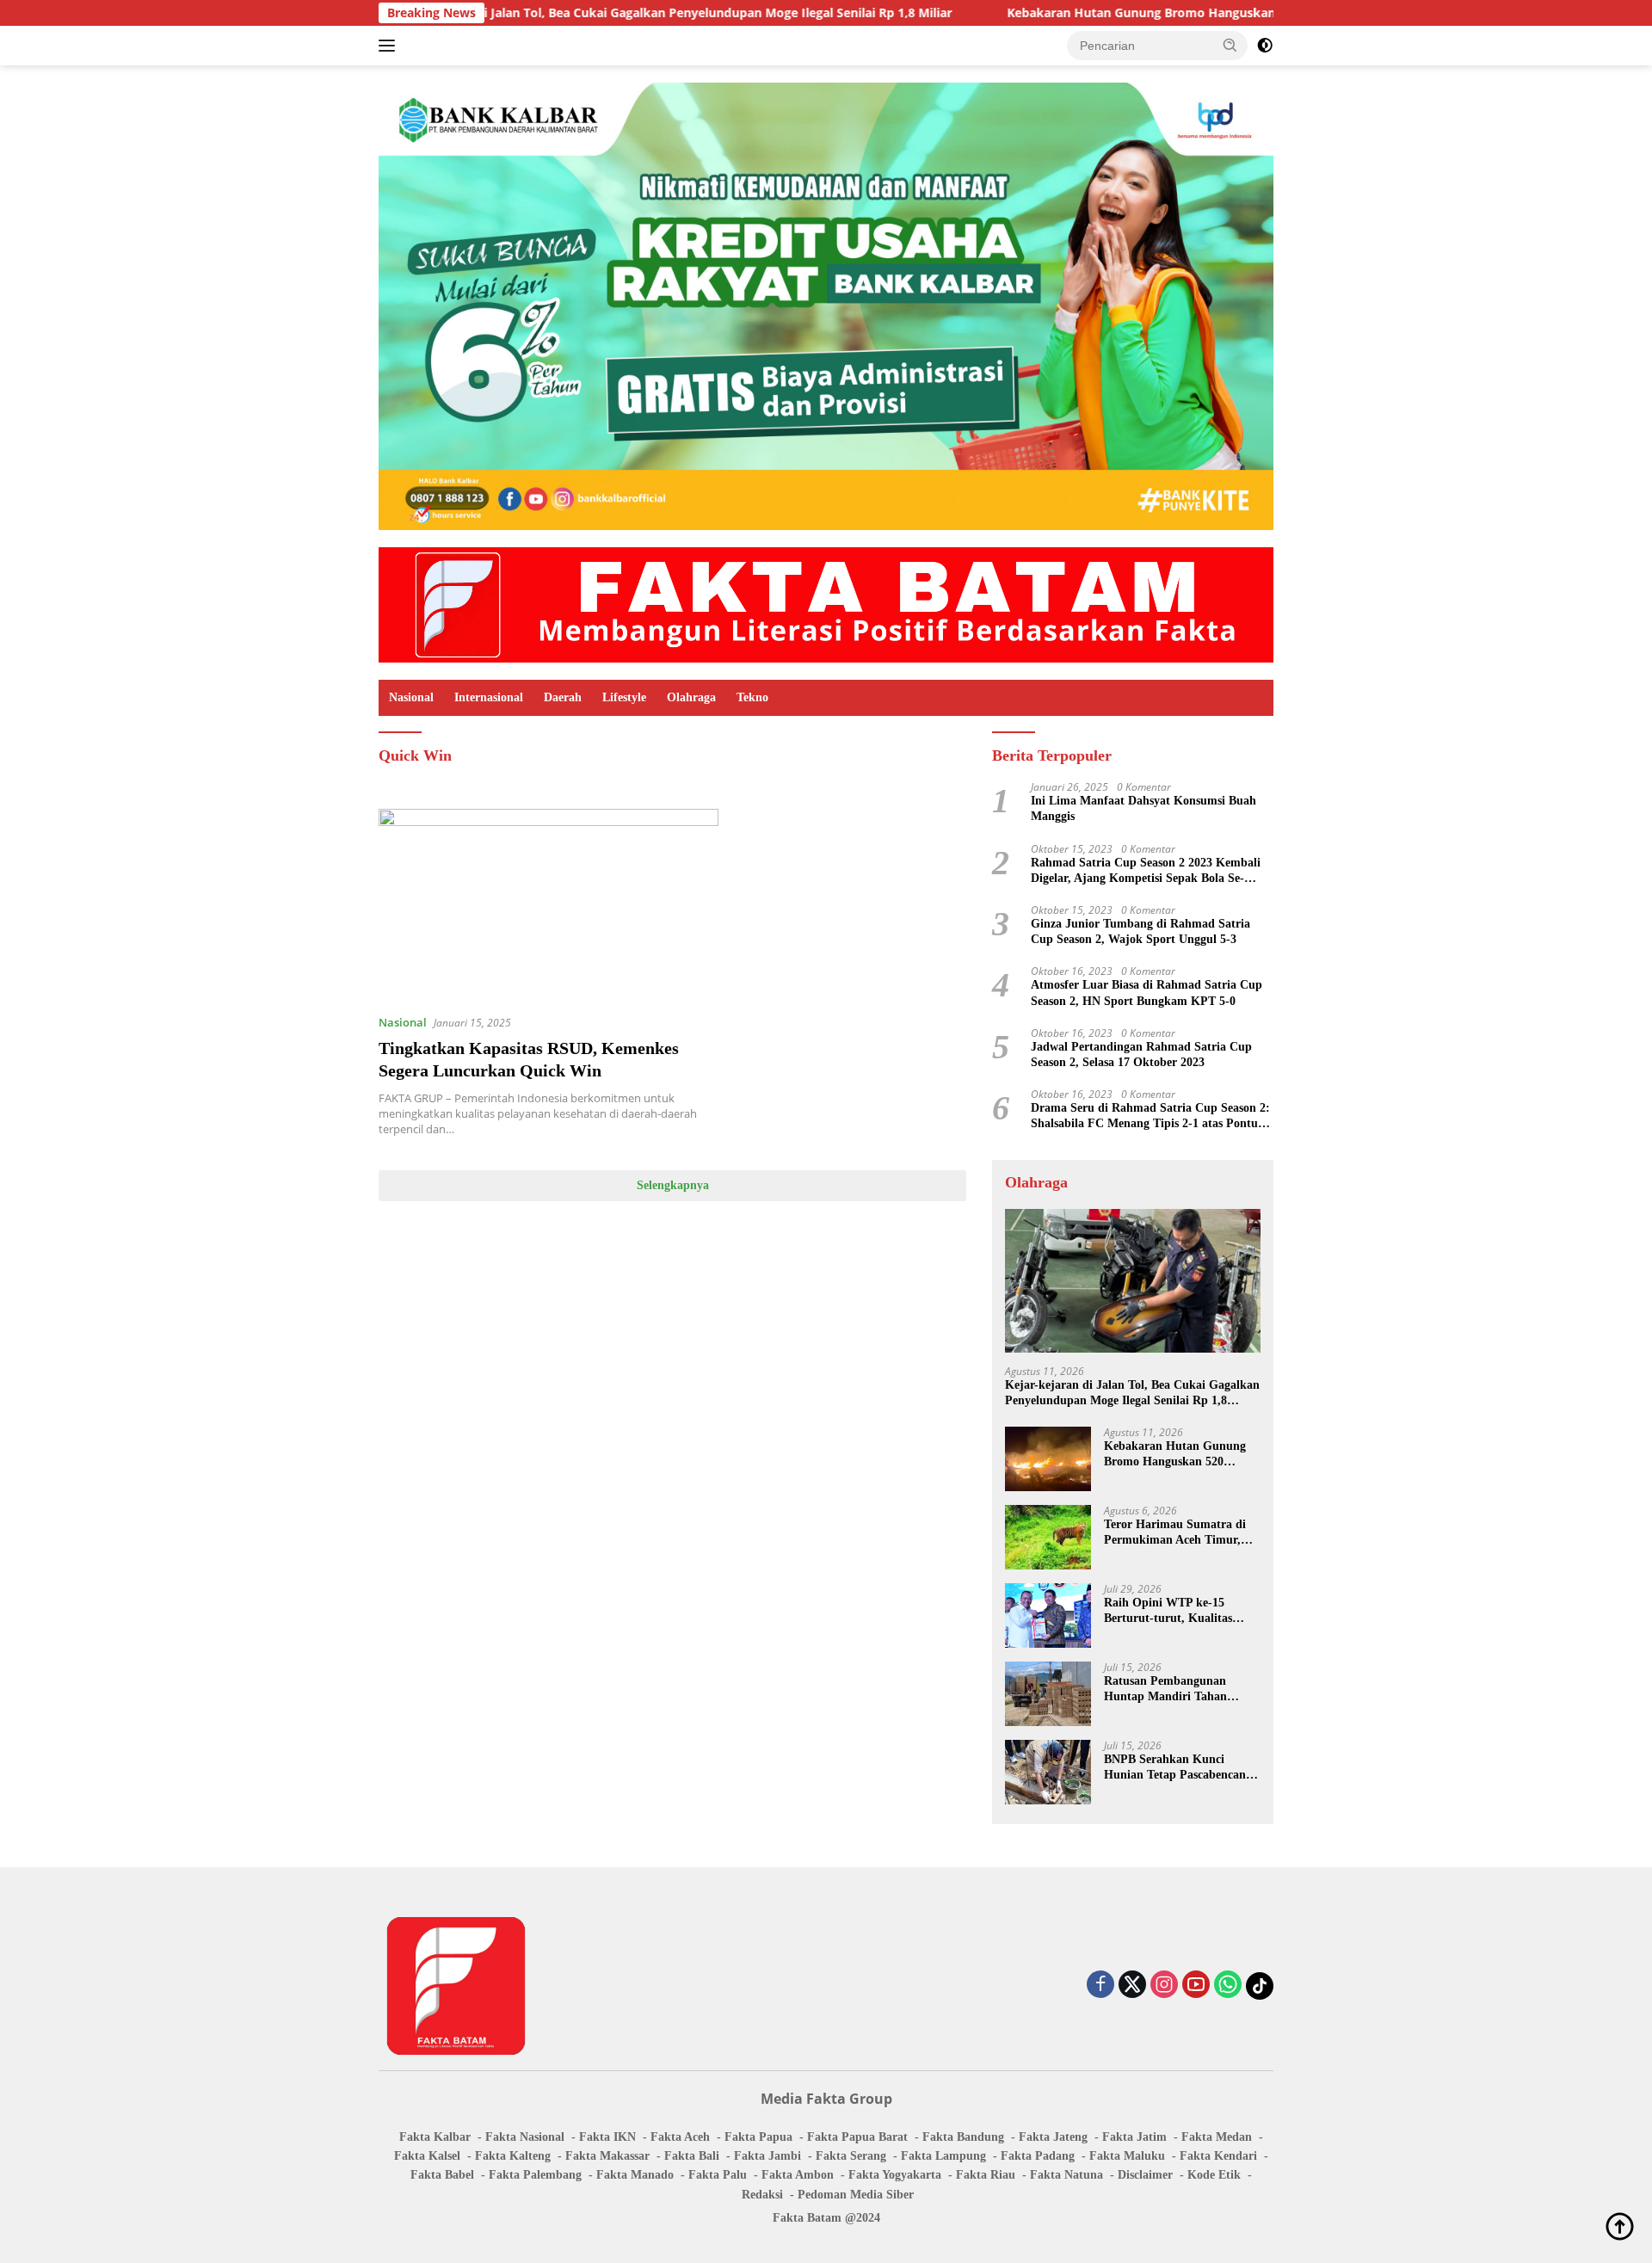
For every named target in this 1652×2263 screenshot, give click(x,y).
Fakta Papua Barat (857, 2137)
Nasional (411, 697)
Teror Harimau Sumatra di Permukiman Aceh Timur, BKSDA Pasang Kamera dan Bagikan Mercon (1179, 1533)
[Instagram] (1164, 1986)
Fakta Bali (692, 2156)
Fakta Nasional (525, 2137)
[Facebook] (1100, 1986)
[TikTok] (1260, 1986)
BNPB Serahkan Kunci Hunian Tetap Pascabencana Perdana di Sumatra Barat (1178, 1768)
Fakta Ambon (798, 2175)
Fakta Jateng (1053, 2137)
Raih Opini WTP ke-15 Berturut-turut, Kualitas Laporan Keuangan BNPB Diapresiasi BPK (1172, 1611)
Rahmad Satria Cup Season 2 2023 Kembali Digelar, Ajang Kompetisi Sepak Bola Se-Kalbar (1146, 871)
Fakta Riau (986, 2175)
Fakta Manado (635, 2175)
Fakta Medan (1217, 2137)
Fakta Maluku (1127, 2156)
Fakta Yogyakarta (895, 2175)
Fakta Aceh (680, 2137)
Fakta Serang (851, 2156)
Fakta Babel (442, 2175)
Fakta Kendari (1218, 2156)
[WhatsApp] (1228, 1986)
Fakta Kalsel (427, 2156)
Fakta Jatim (1134, 2137)
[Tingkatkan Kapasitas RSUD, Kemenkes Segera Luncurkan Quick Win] (549, 904)
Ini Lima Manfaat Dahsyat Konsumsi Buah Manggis (1143, 808)
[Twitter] (1132, 1986)
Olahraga (691, 697)
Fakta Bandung (963, 2137)
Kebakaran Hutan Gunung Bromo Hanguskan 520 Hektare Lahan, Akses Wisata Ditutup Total (1181, 13)
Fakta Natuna (1066, 2175)
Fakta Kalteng (513, 2156)
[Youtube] (1196, 1986)
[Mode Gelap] (1265, 46)
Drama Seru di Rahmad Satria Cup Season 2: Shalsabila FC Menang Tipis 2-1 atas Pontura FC (1150, 1116)
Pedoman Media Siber (856, 2195)
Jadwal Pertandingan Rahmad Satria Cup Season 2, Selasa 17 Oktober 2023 (1141, 1054)
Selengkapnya (673, 1185)
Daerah (563, 697)
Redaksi (762, 2195)
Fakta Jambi (767, 2156)
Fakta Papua (758, 2137)
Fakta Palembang (535, 2175)
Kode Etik (1214, 2175)
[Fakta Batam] (826, 604)
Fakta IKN (607, 2137)
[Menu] (390, 46)
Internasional (489, 697)
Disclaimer (1145, 2175)
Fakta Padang (1038, 2156)
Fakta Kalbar (435, 2137)
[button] (1230, 45)
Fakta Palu (718, 2175)
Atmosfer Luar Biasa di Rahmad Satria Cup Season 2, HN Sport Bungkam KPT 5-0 (1147, 993)
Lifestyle (624, 697)
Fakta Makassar (607, 2156)
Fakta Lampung (943, 2156)
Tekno (752, 697)
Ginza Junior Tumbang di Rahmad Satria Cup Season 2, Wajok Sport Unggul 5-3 (1140, 931)
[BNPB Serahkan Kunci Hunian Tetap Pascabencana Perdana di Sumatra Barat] (1048, 1772)
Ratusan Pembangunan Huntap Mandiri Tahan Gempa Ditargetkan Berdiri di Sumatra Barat (1176, 1690)
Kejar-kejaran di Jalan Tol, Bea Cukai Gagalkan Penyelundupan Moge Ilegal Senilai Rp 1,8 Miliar (571, 13)
